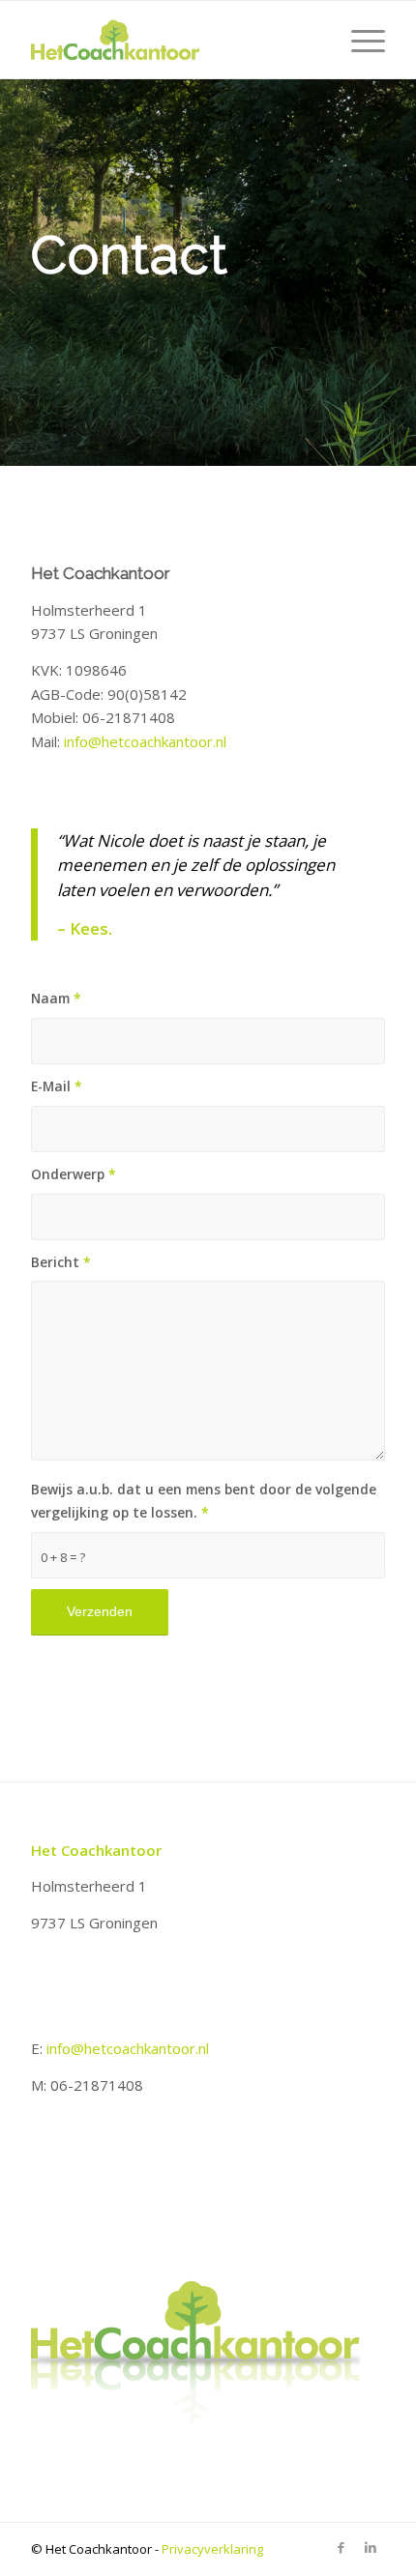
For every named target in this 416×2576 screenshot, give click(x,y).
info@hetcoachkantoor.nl (145, 741)
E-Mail (57, 1086)
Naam (56, 998)
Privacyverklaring (212, 2549)
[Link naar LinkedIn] (371, 2547)
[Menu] (358, 40)
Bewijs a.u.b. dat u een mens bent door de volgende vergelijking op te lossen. (204, 1501)
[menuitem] (358, 40)
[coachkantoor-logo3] (172, 40)
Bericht (61, 1262)
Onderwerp (74, 1174)
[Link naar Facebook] (342, 2547)
